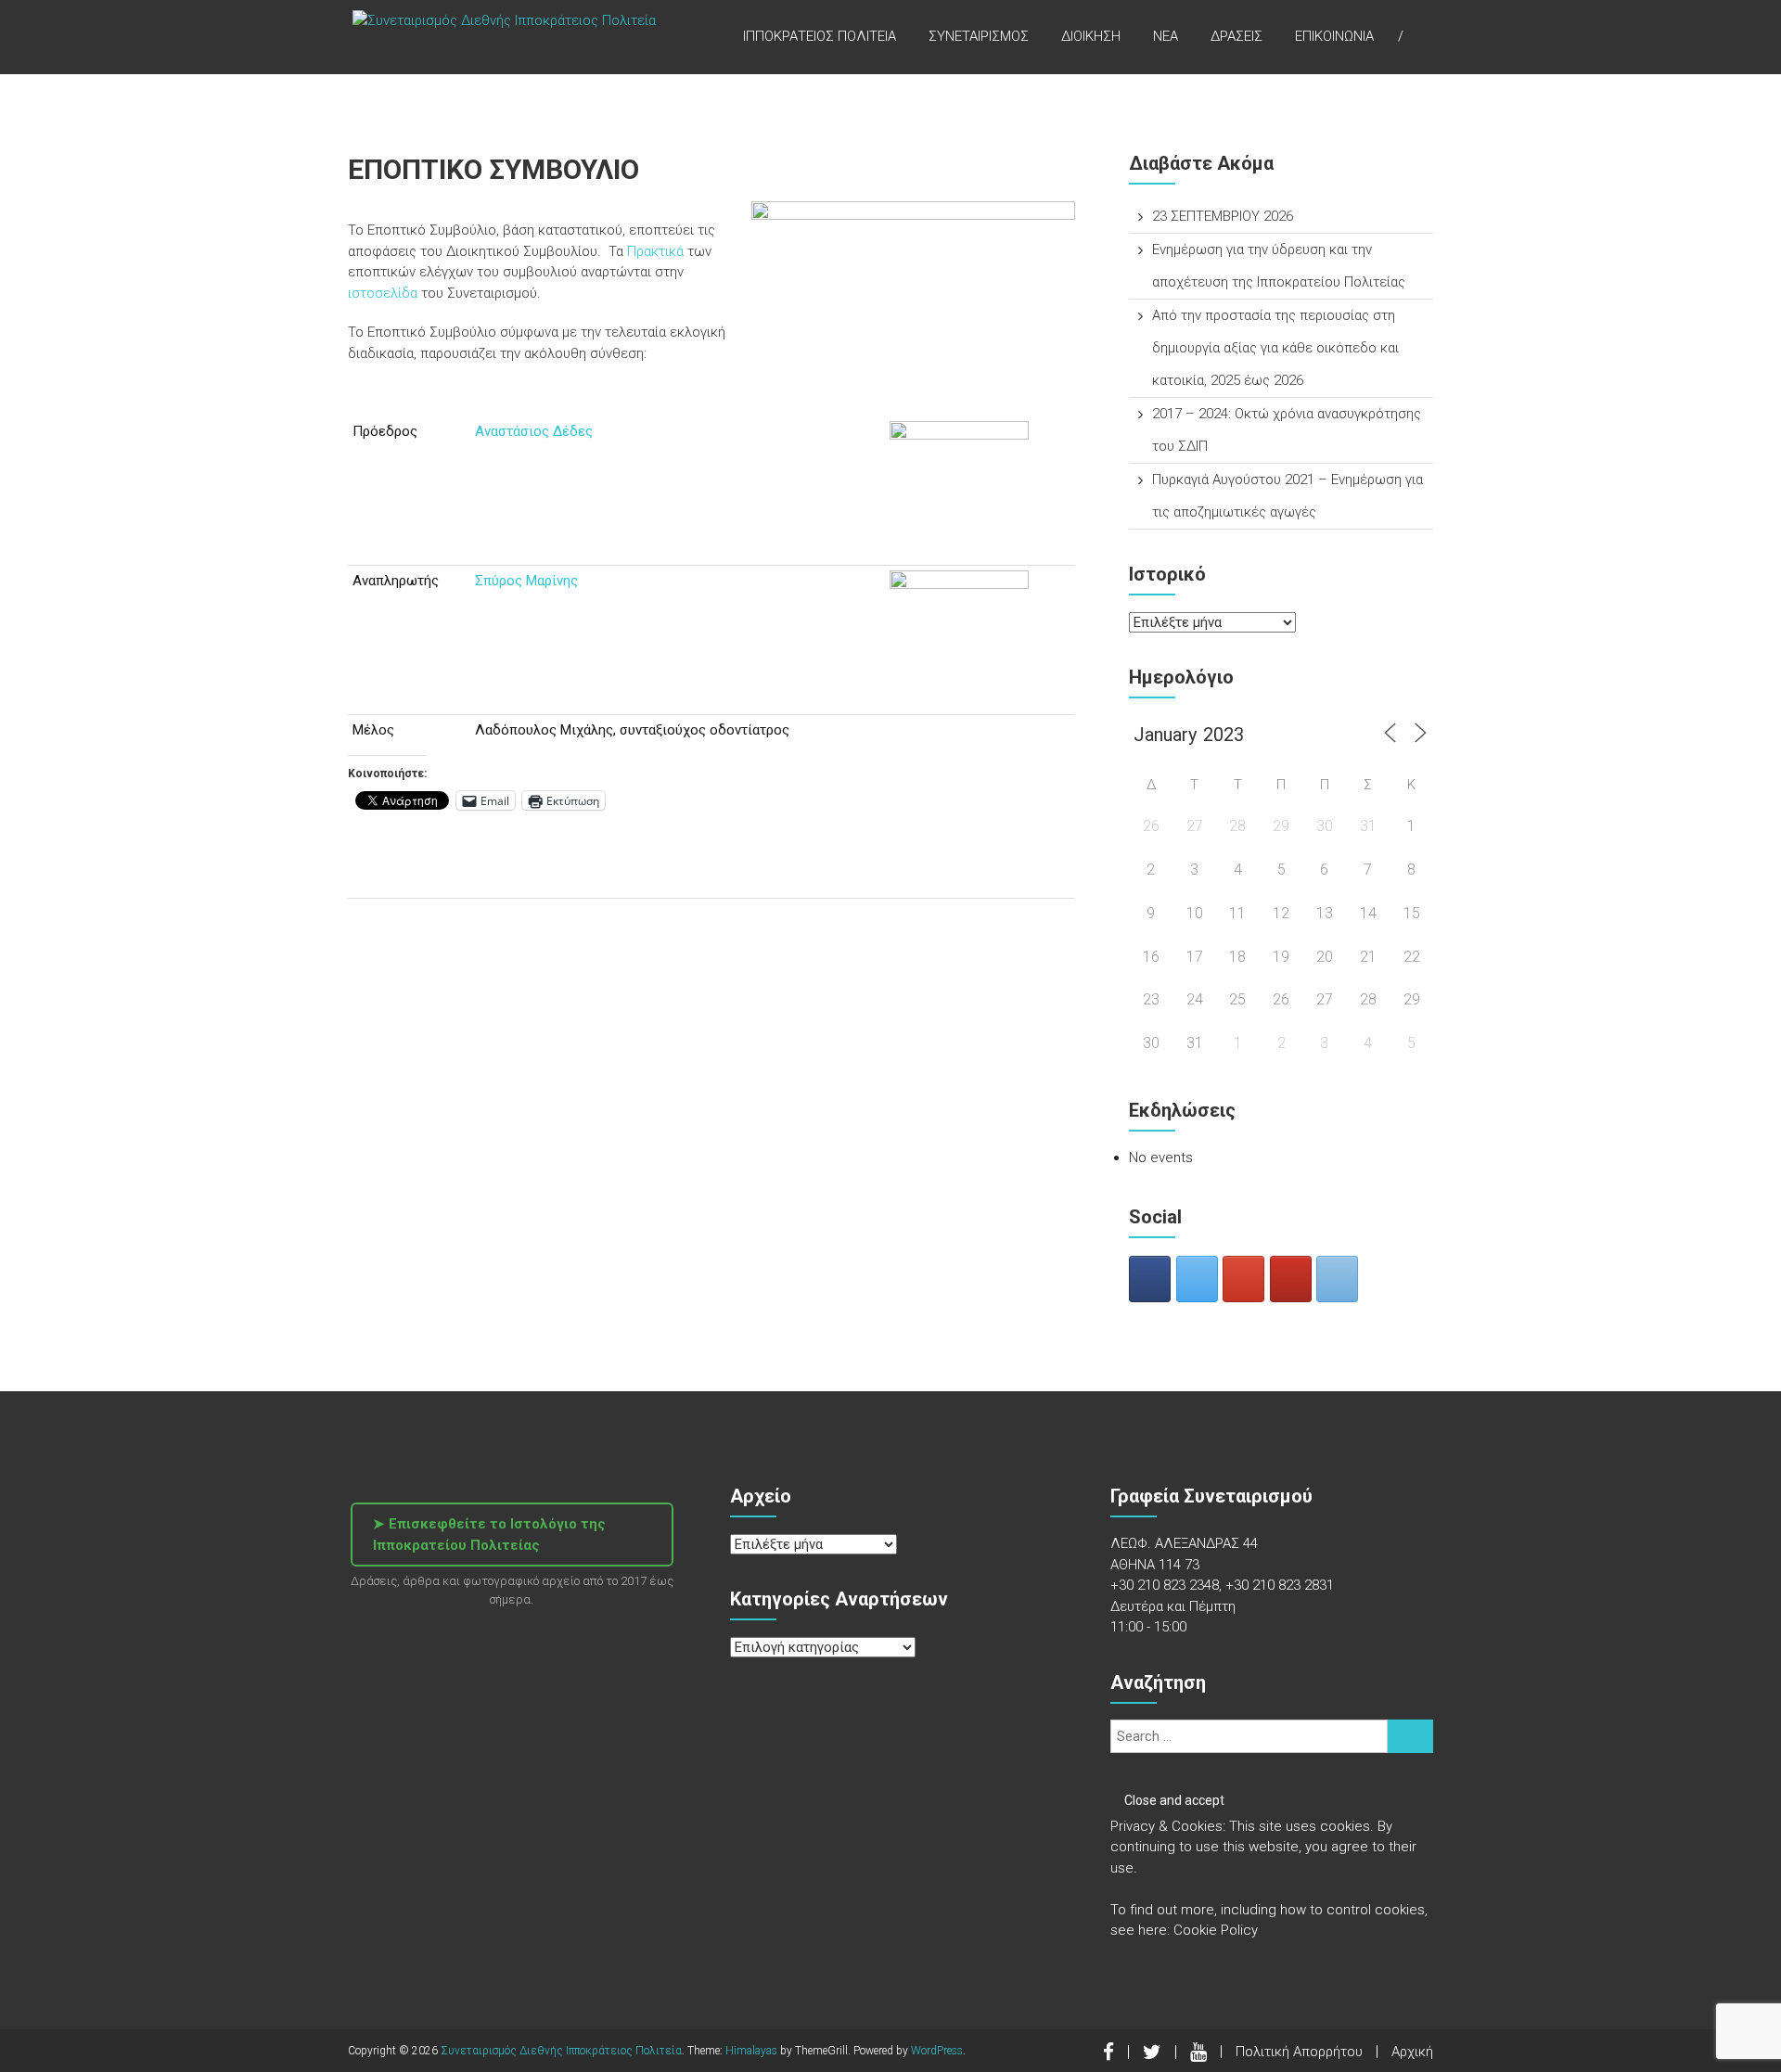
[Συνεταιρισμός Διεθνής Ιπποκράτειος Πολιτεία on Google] (1243, 1279)
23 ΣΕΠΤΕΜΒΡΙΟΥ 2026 (1223, 216)
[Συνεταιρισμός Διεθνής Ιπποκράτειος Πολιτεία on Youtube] (1291, 1279)
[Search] (1410, 1736)
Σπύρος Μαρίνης (526, 581)
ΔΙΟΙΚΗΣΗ (1091, 36)
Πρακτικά (655, 251)
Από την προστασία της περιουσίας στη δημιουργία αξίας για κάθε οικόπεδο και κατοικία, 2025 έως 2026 (1275, 348)
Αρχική (1412, 2052)
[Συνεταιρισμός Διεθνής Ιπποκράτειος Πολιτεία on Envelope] (1337, 1279)
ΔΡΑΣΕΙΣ (1236, 36)
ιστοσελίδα (384, 293)
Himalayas (751, 2051)
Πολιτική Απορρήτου (1299, 2052)
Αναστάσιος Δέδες (534, 431)
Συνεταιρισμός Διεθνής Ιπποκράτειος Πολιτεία (561, 2051)
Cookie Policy (1216, 1930)
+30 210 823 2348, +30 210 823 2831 (1222, 1585)
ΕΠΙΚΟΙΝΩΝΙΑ (1334, 36)
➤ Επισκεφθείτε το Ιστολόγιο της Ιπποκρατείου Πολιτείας (489, 1535)
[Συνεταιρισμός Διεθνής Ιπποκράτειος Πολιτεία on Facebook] (1150, 1279)
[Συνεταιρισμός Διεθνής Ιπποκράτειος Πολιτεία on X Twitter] (1197, 1279)
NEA (1166, 36)
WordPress (937, 2051)
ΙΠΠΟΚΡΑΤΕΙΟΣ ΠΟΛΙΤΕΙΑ (820, 36)
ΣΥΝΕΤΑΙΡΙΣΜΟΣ (979, 36)
